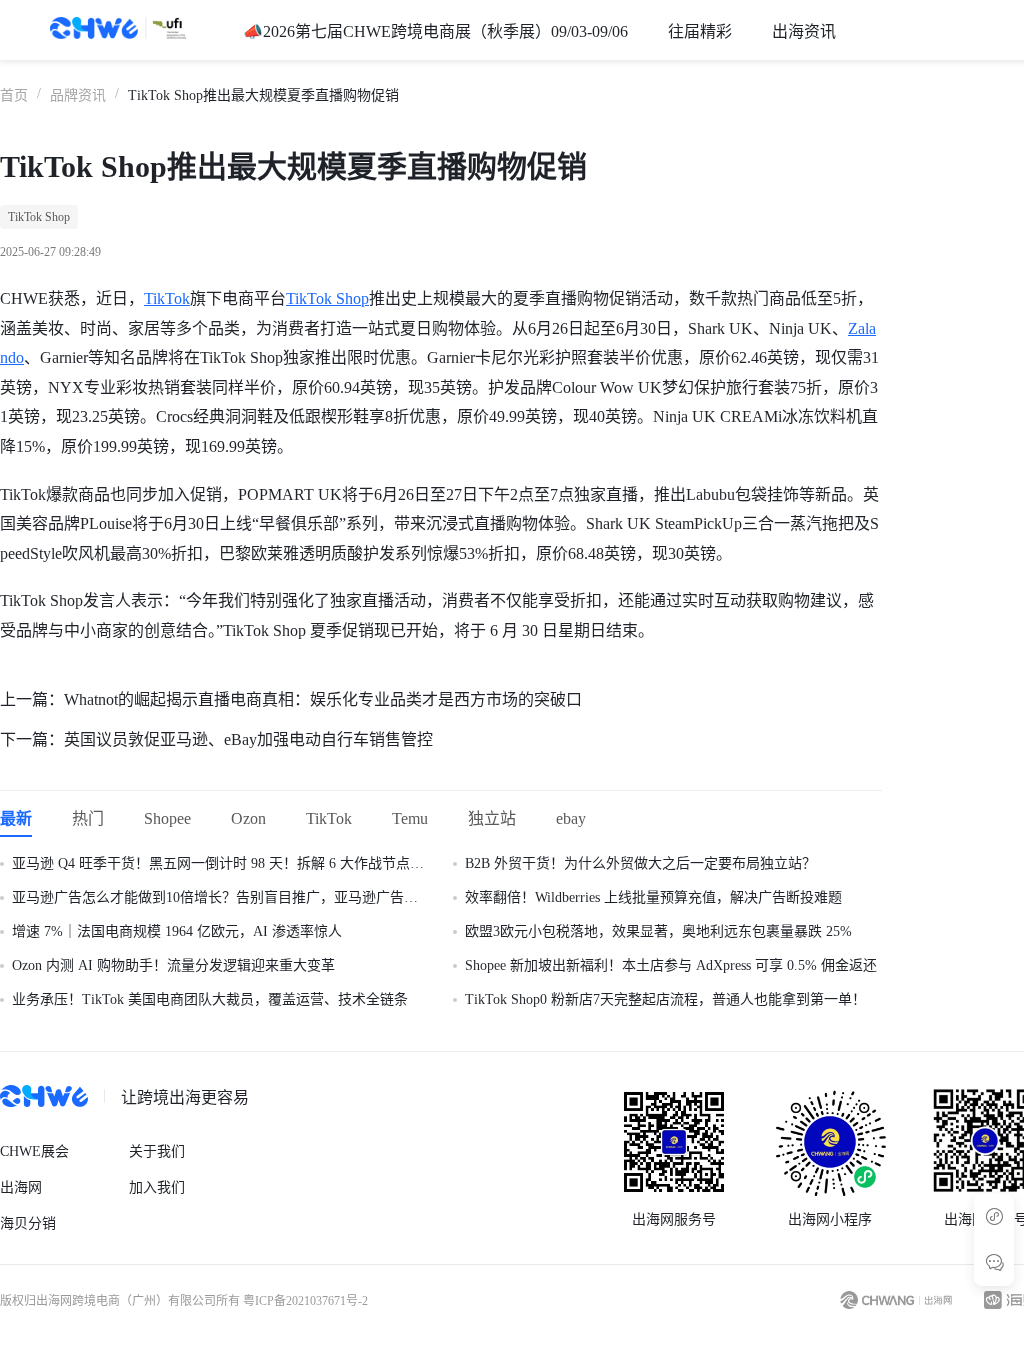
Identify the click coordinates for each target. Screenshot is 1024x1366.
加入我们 (157, 1187)
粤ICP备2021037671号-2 (305, 1301)
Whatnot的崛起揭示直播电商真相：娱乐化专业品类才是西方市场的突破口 (323, 699)
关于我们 (157, 1151)
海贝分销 (28, 1223)
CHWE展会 (34, 1151)
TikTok (167, 298)
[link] (14, 94)
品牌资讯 (78, 95)
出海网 (21, 1187)
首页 (14, 95)
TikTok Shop (327, 298)
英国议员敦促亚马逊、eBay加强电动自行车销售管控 (248, 739)
